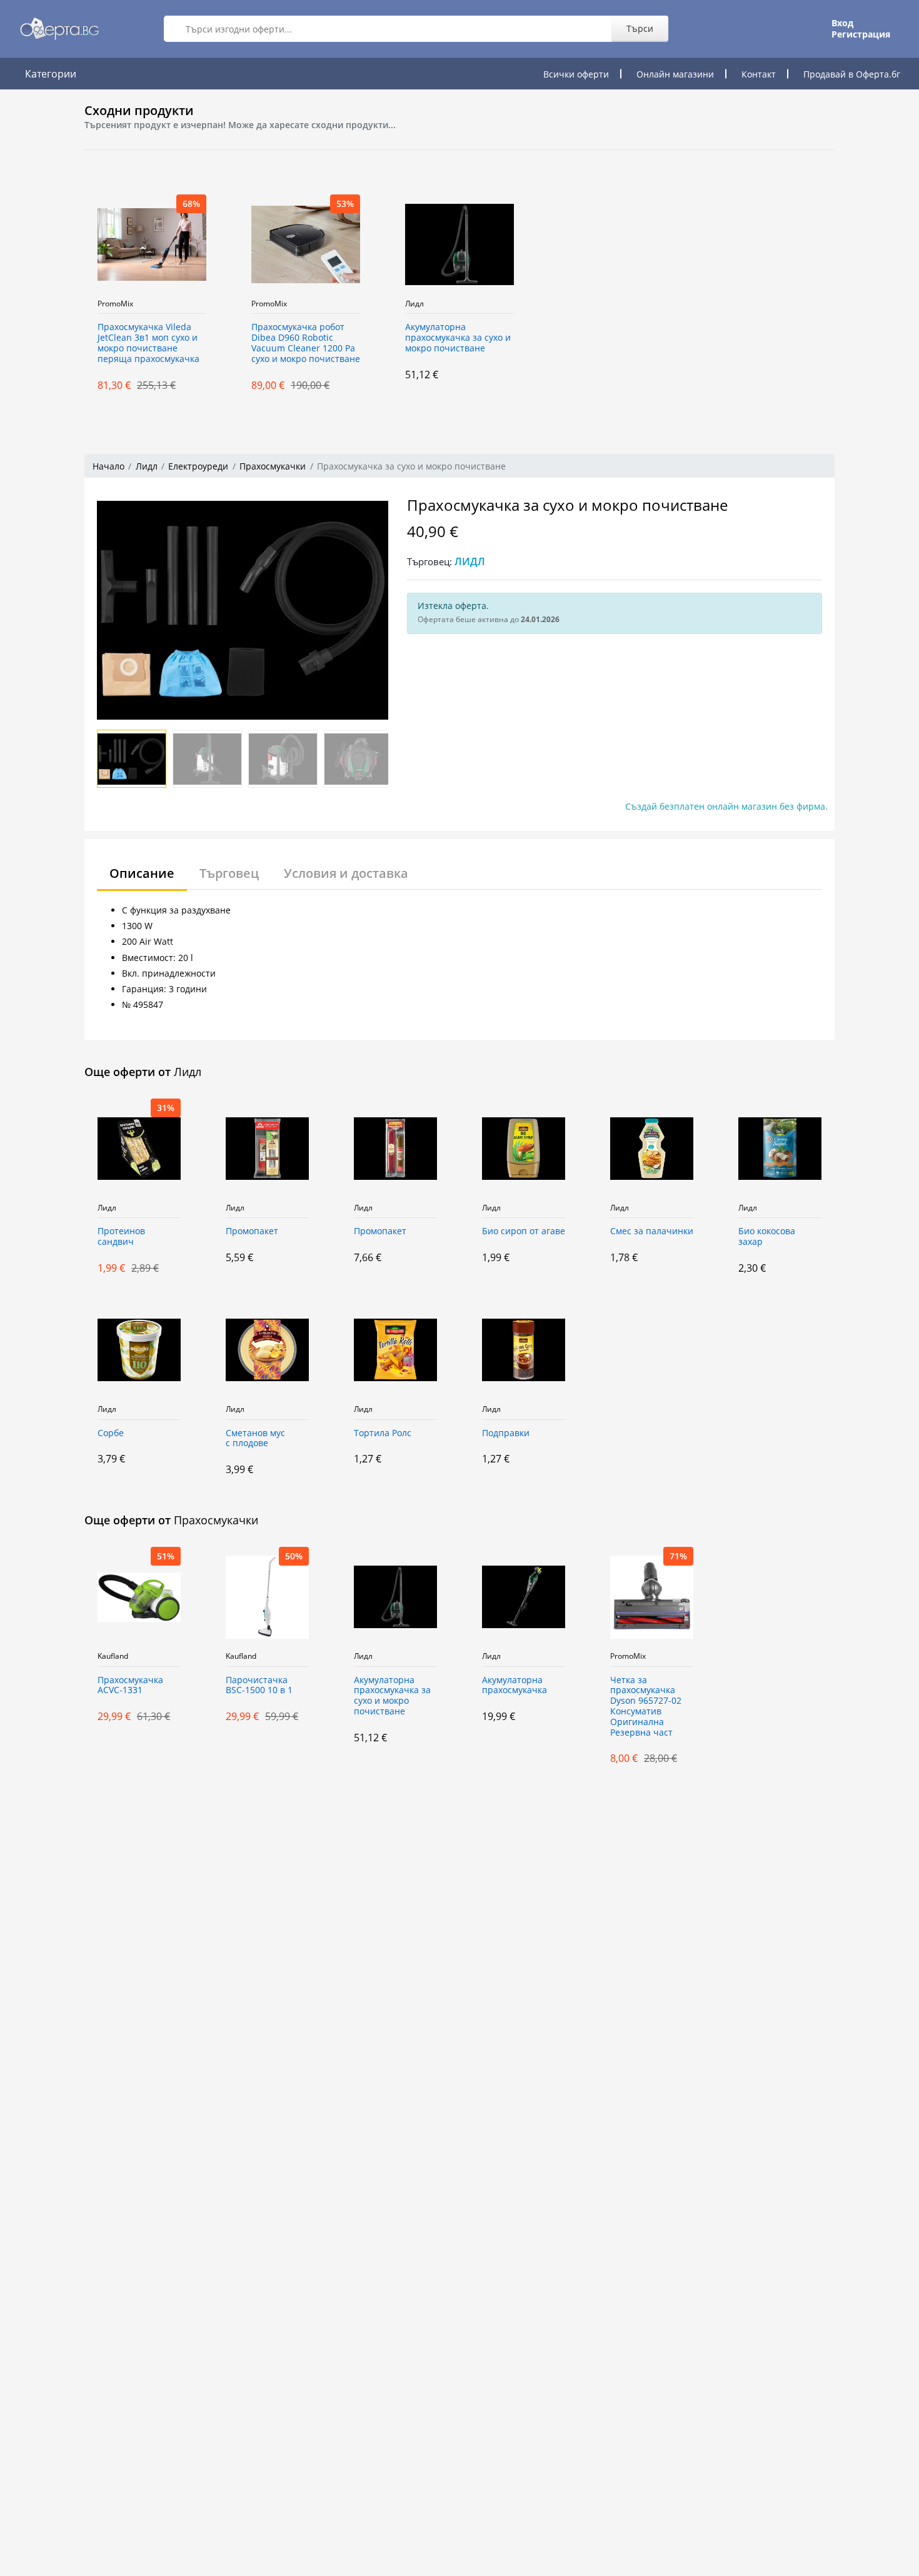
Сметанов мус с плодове (255, 1439)
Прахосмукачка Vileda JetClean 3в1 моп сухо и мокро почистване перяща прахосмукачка (148, 343)
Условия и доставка (346, 873)
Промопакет (252, 1231)
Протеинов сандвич (121, 1237)
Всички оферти (576, 74)
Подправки (506, 1433)
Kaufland (113, 1656)
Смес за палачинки (652, 1231)
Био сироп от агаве (524, 1231)
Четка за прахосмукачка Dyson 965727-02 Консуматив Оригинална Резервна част (646, 1707)
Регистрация (861, 34)
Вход (842, 23)
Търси (640, 28)
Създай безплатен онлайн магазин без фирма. (726, 806)
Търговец (229, 873)
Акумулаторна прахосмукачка (515, 1686)
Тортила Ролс (383, 1433)
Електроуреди (198, 466)
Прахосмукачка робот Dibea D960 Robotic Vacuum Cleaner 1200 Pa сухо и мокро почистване (306, 343)
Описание (142, 873)
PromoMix (115, 304)
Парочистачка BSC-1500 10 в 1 (259, 1686)
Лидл (414, 304)
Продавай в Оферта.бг (852, 74)
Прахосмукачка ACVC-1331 (130, 1686)
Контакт (759, 74)
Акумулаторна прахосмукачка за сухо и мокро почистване (458, 338)
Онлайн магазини (675, 74)
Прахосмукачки (273, 466)
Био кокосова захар (767, 1237)
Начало (108, 466)
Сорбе (111, 1433)
